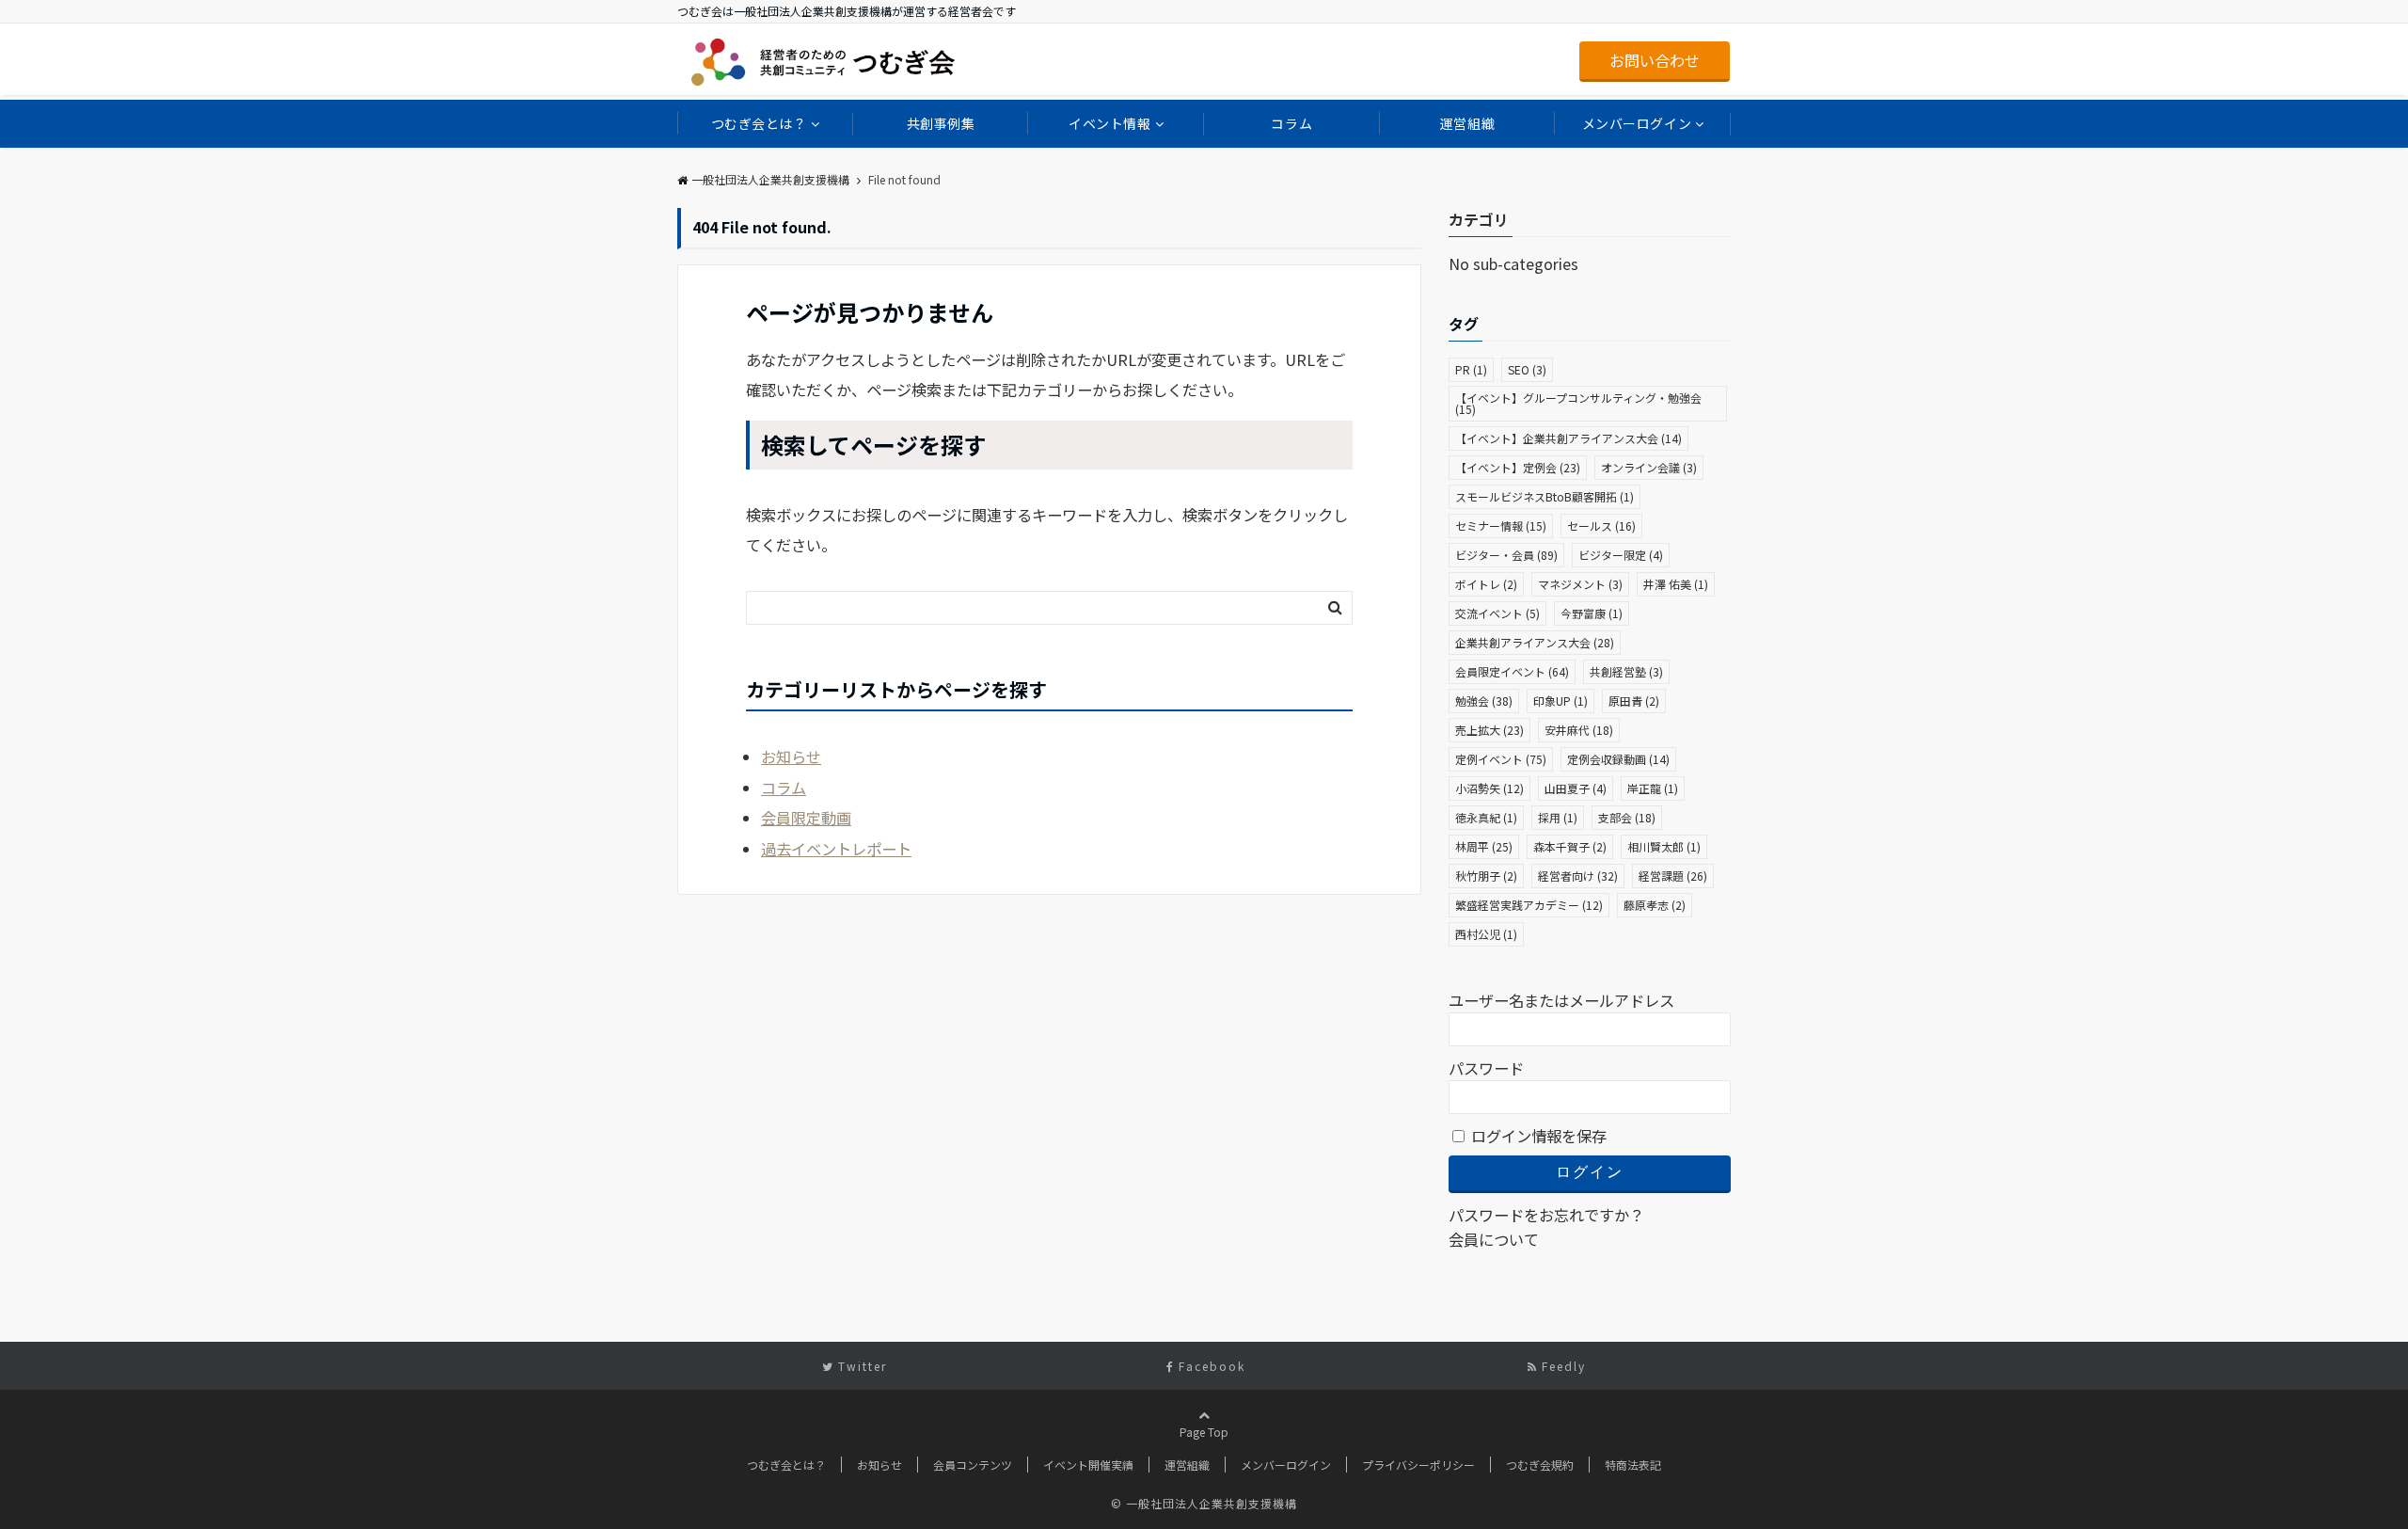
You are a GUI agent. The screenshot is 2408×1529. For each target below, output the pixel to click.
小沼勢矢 (1489, 788)
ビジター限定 (1621, 555)
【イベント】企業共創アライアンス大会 (1568, 438)
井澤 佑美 (1676, 584)
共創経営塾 (1626, 671)
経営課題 (1673, 876)
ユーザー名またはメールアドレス (1561, 1000)
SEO (1527, 369)
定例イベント (1501, 759)
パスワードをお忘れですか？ (1546, 1215)
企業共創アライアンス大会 (1535, 642)
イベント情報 (1109, 123)
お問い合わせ (1655, 60)
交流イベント (1497, 613)
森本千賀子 (1570, 846)
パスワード (1486, 1068)
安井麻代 (1579, 730)
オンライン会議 (1649, 467)
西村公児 (1486, 934)
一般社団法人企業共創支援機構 (770, 179)
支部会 (1627, 817)
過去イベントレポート (836, 849)
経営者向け (1578, 876)
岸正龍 (1653, 788)
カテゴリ (1479, 219)
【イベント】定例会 (1518, 467)
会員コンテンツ (973, 1465)
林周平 (1484, 846)
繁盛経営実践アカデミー (1529, 905)
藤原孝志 (1655, 905)
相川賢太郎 (1664, 846)
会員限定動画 (806, 818)
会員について (1494, 1239)
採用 (1558, 817)
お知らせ (791, 757)
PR (1471, 369)
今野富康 (1592, 613)
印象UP (1560, 701)
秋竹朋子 (1486, 876)
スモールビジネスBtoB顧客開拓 (1545, 496)
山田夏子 (1576, 788)
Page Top (1204, 1432)
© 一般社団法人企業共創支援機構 (1204, 1503)
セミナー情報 (1501, 526)
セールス (1601, 526)
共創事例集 (941, 123)
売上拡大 (1489, 730)
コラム (1291, 123)
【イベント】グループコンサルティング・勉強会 (1578, 403)
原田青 (1634, 701)
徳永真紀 (1486, 817)
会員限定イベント (1512, 671)
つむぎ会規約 (1540, 1465)
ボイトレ (1486, 584)
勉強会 (1484, 701)
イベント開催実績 (1088, 1465)
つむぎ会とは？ (759, 123)
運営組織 (1467, 123)
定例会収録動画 (1618, 759)
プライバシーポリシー (1418, 1465)
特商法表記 (1633, 1465)
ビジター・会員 (1506, 555)
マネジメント (1580, 584)
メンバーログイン (1637, 123)
